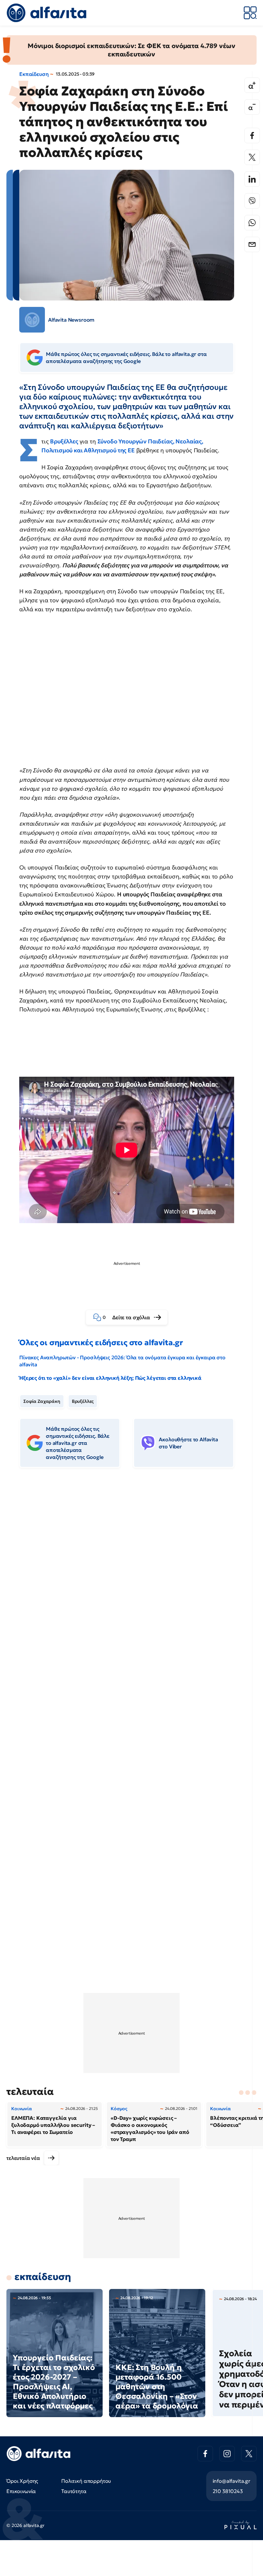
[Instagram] (227, 2454)
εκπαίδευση (43, 2277)
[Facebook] (252, 136)
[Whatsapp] (252, 223)
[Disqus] (131, 1571)
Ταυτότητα (74, 2491)
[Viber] (252, 201)
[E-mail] (252, 244)
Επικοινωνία (21, 2491)
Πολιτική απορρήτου (86, 2481)
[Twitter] (252, 157)
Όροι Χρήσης (22, 2481)
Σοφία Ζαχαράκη (42, 1401)
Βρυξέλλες (83, 1401)
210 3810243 (228, 2491)
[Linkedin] (252, 179)
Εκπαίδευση (34, 74)
